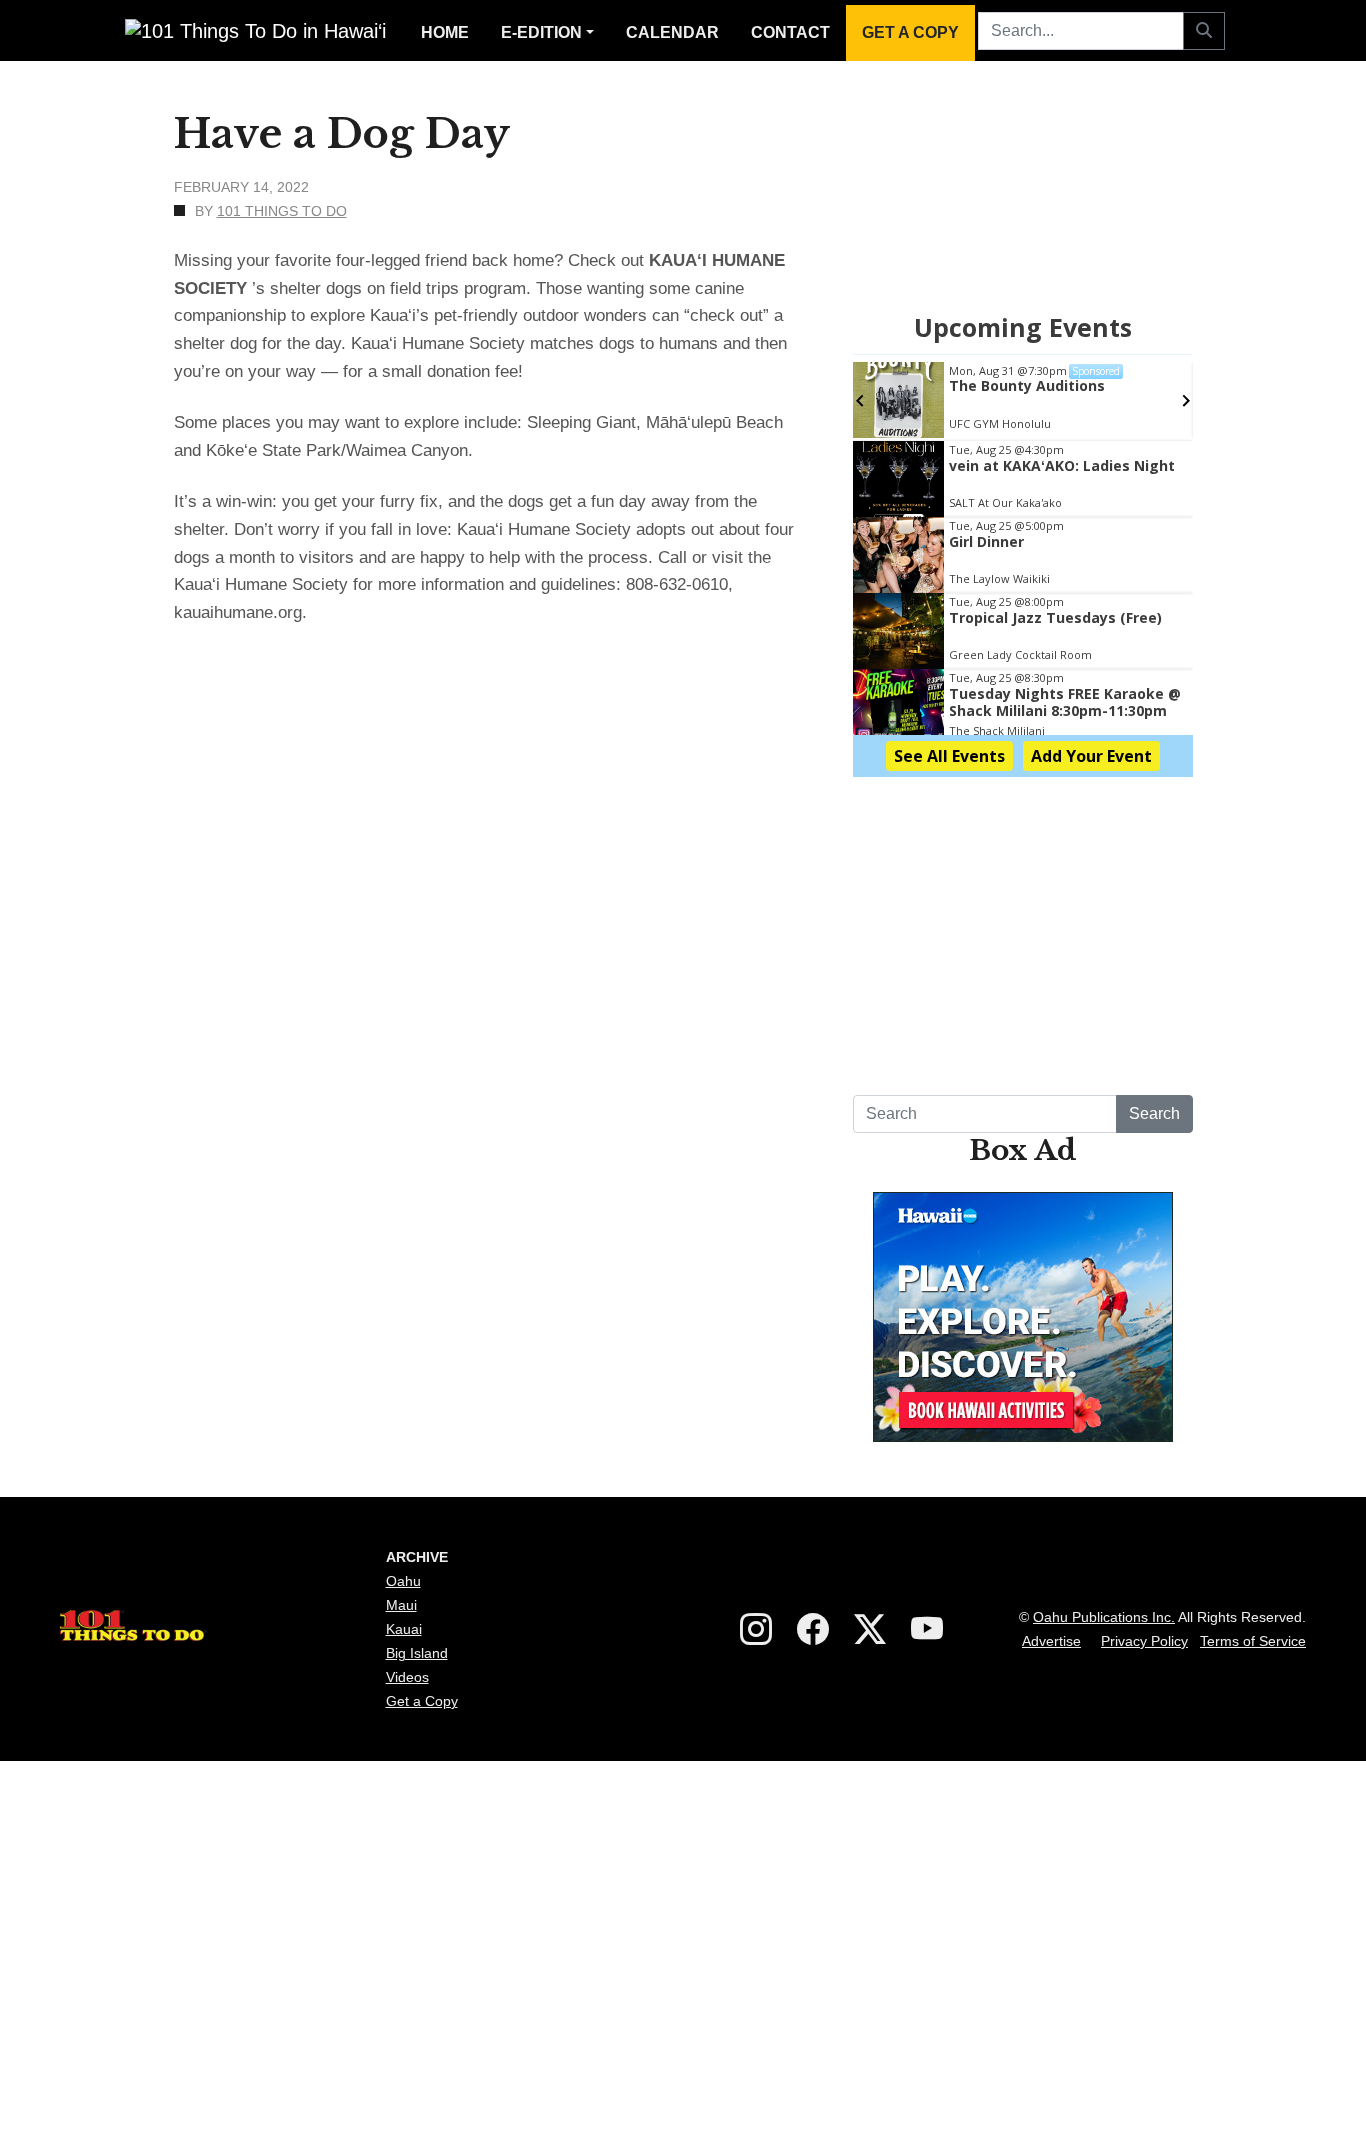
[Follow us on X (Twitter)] (870, 1630)
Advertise (1051, 1641)
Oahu (403, 1581)
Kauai (404, 1629)
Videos (407, 1677)
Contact (790, 32)
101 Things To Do (282, 211)
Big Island (417, 1653)
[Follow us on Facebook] (813, 1630)
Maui (401, 1605)
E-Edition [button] (541, 32)
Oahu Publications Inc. (1104, 1617)
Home (445, 32)
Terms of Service (1253, 1641)
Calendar (672, 32)
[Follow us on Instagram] (756, 1630)
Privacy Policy (1144, 1641)
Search (1154, 1113)
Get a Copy (910, 32)
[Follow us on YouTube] (927, 1630)
